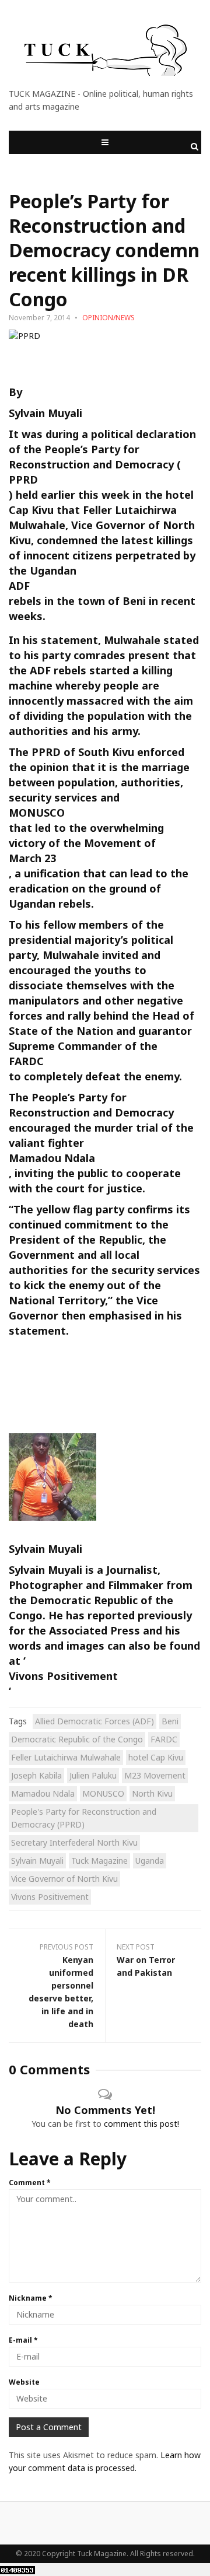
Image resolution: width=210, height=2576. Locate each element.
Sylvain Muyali (37, 1861)
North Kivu (152, 1793)
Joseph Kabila (36, 1775)
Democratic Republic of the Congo (77, 1739)
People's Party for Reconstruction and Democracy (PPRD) (84, 1818)
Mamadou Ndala (52, 1158)
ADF (19, 586)
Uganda (150, 1861)
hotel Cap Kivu (156, 1757)
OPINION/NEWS (108, 318)
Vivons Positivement (63, 1676)
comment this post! (141, 2124)
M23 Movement (155, 1775)
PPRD (23, 480)
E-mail (23, 2340)
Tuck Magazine (99, 1861)
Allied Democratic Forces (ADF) (94, 1721)
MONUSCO (37, 813)
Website (24, 2382)
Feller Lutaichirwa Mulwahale (66, 1757)
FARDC (26, 1061)
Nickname (31, 2298)
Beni (170, 1721)
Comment (30, 2183)
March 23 (32, 858)
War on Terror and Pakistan (146, 1966)
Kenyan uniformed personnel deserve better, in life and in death (61, 1992)
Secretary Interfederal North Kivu (74, 1842)
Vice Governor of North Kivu (64, 1879)
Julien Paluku (93, 1775)
